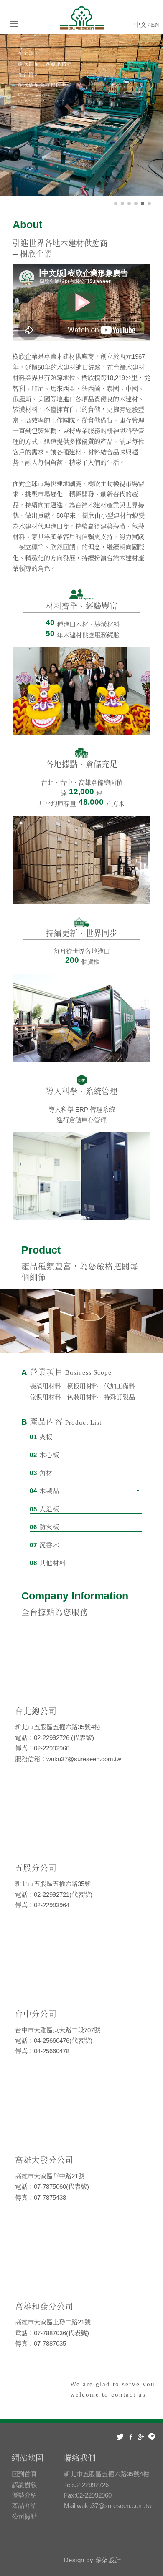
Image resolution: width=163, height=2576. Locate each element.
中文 (140, 24)
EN (155, 24)
